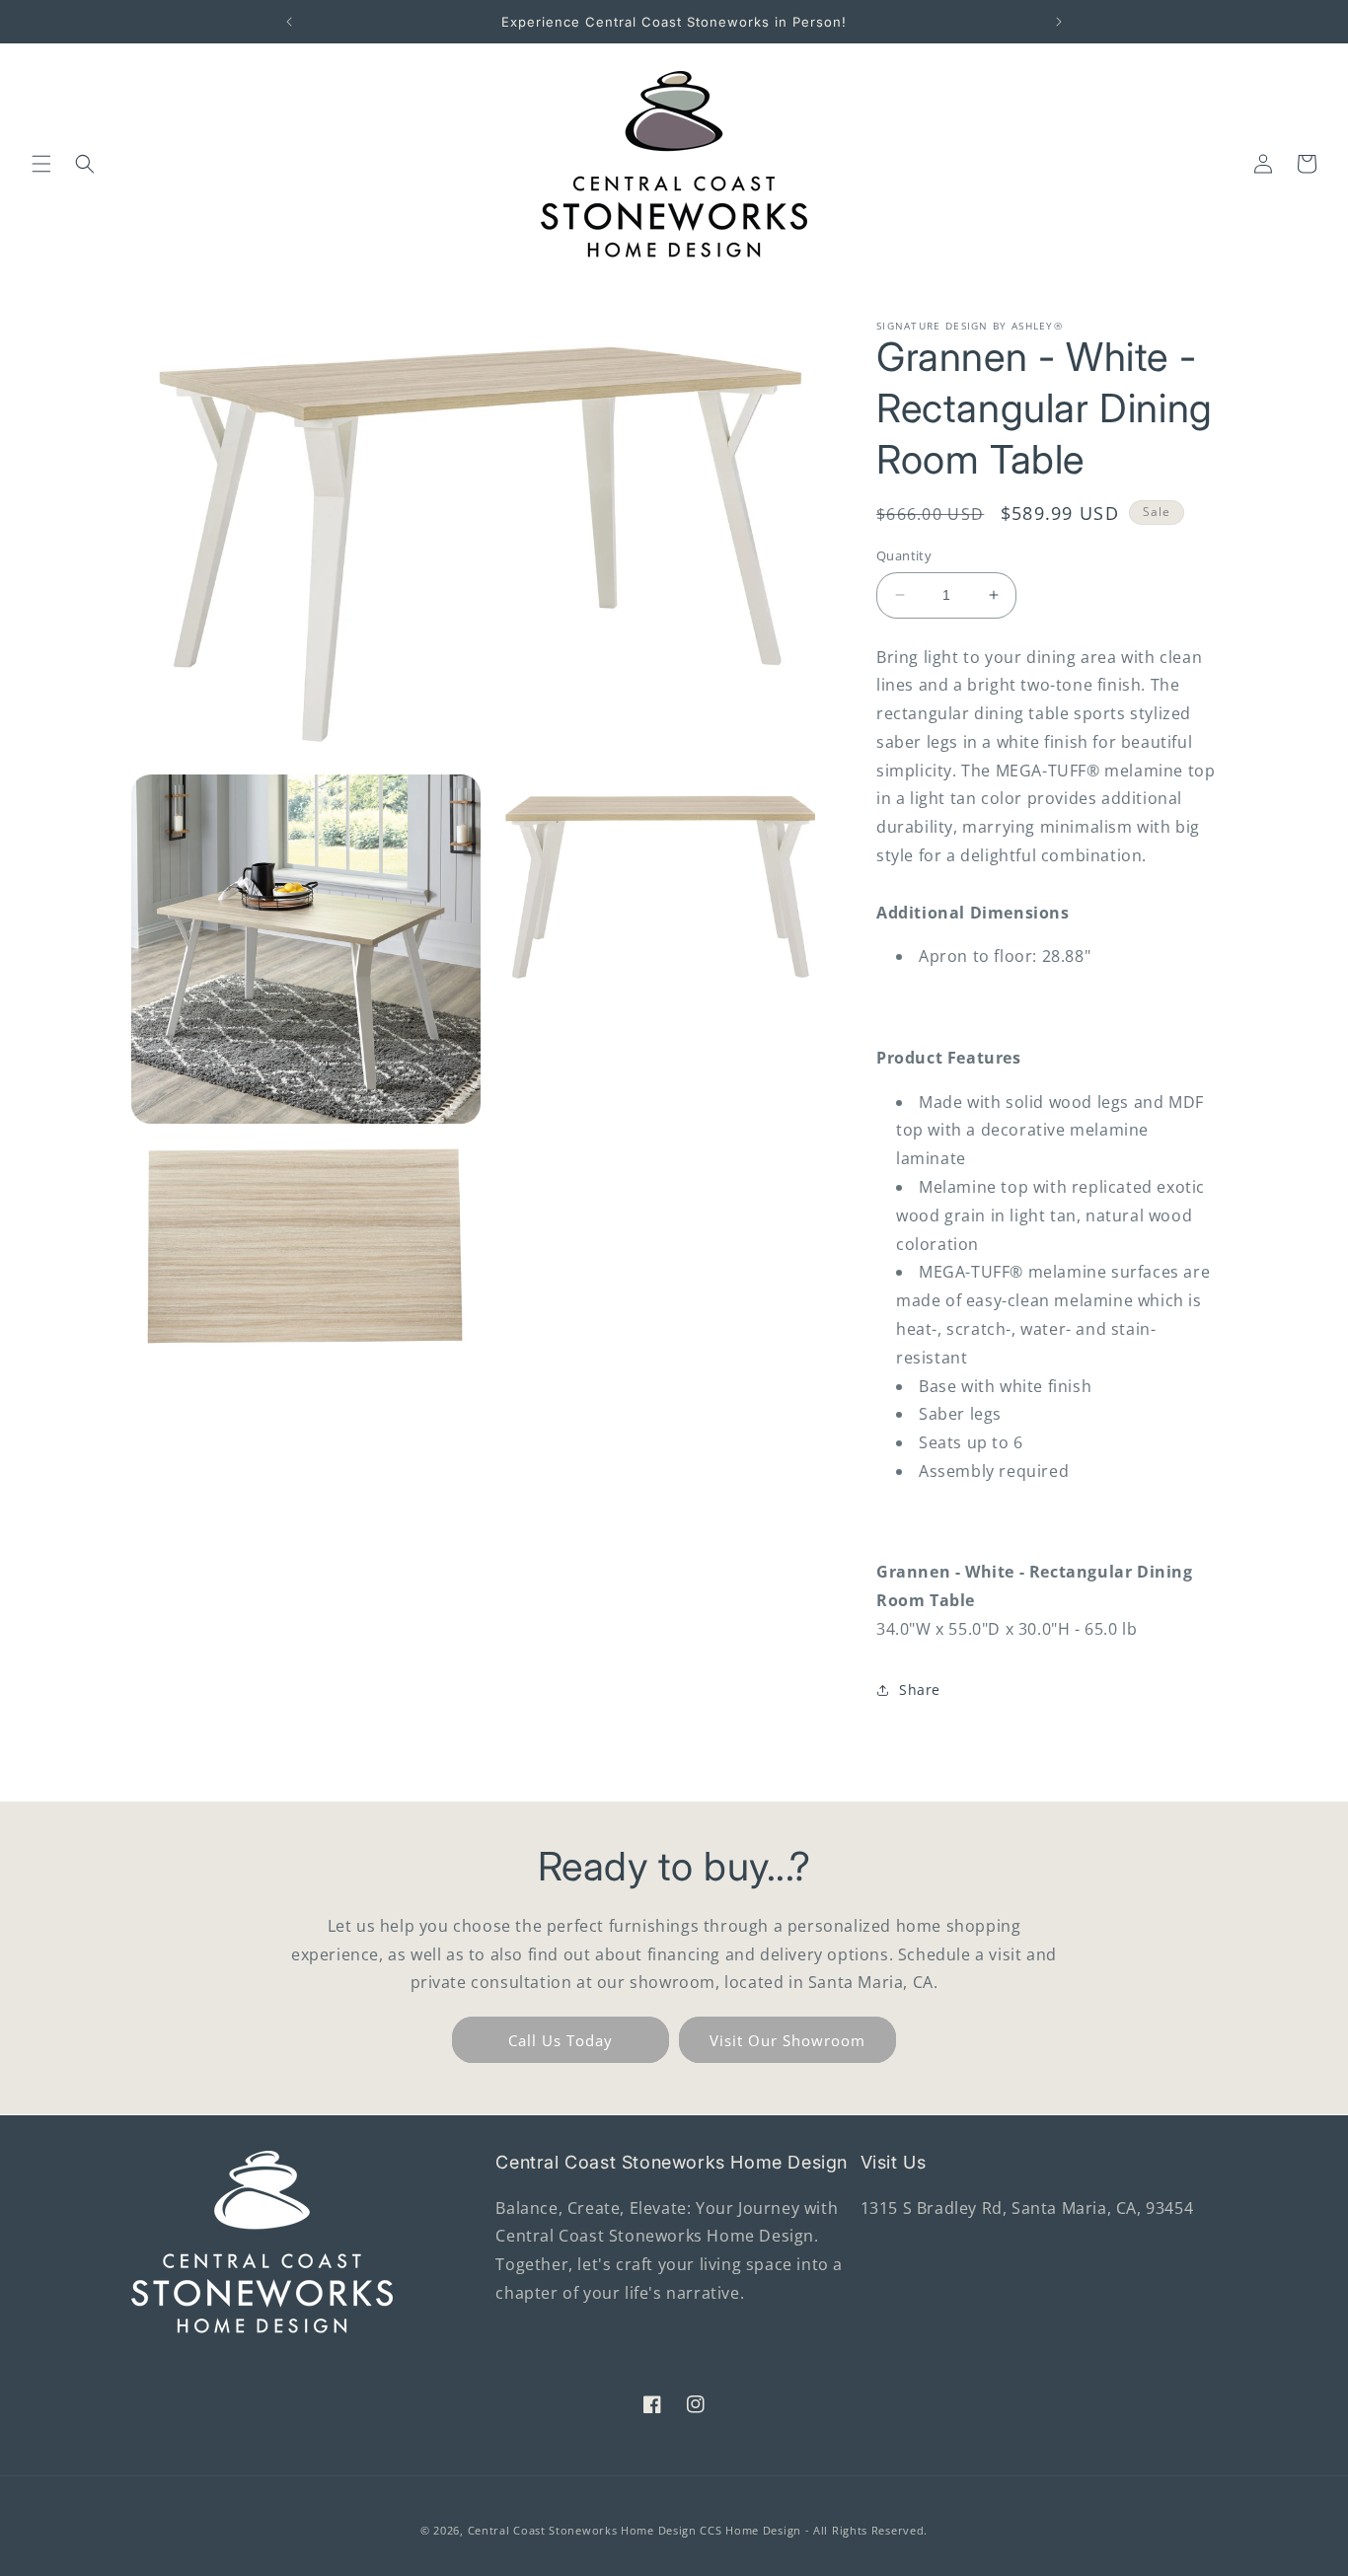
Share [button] (920, 1690)
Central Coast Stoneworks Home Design (582, 2530)
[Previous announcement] (289, 22)
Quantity (904, 555)
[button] (41, 164)
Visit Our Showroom (787, 2040)
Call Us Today (561, 2040)
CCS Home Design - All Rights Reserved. (814, 2530)
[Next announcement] (1059, 22)
